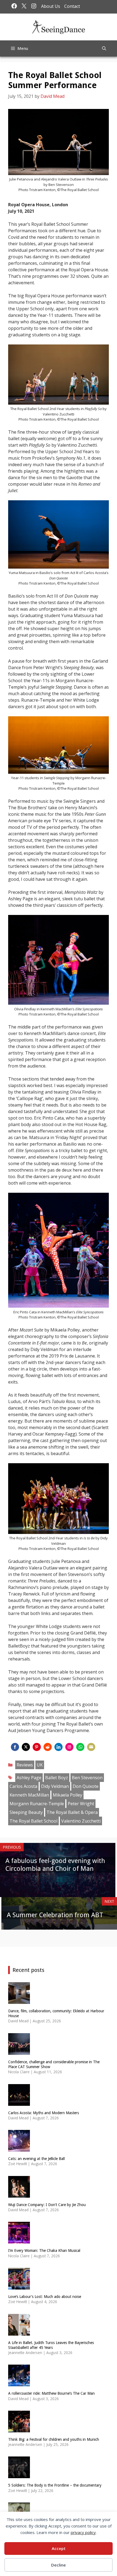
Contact (72, 6)
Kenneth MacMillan (29, 1795)
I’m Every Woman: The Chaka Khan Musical (44, 2251)
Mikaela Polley (67, 1795)
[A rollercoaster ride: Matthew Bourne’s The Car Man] (19, 2383)
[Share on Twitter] (26, 1747)
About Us (51, 6)
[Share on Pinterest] (37, 1747)
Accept (59, 2548)
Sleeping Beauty (26, 1812)
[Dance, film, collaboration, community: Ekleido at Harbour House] (19, 2000)
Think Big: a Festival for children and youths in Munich (54, 2439)
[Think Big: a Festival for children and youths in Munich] (19, 2429)
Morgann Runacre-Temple (37, 1804)
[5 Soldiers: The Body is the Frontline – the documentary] (19, 2475)
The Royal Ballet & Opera (72, 1812)
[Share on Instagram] (69, 1747)
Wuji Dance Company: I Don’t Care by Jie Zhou (47, 2205)
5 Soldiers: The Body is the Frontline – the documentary (55, 2485)
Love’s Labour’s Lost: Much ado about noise (45, 2297)
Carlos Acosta (23, 1786)
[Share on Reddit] (48, 1747)
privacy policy (83, 2532)
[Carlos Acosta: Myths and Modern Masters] (19, 2102)
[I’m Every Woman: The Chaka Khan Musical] (19, 2240)
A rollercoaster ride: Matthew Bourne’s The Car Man (51, 2393)
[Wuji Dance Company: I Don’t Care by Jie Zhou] (19, 2194)
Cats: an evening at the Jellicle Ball (36, 2159)
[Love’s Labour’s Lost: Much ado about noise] (19, 2286)
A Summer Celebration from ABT (55, 1915)
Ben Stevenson (87, 1778)
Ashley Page (29, 1778)
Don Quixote (86, 1786)
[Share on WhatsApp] (80, 1747)
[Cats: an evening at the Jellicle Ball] (19, 2148)
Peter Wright (81, 1804)
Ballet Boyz (57, 1778)
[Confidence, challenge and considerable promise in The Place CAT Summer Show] (19, 2051)
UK (40, 1765)
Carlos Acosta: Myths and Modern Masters (44, 2113)
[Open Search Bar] (104, 49)
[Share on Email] (91, 1747)
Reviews (25, 1765)
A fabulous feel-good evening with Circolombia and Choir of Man (55, 1865)
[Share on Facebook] (15, 1747)
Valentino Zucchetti (81, 1821)
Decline (59, 2565)
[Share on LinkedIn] (59, 1747)
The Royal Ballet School (33, 1821)
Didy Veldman (55, 1786)
